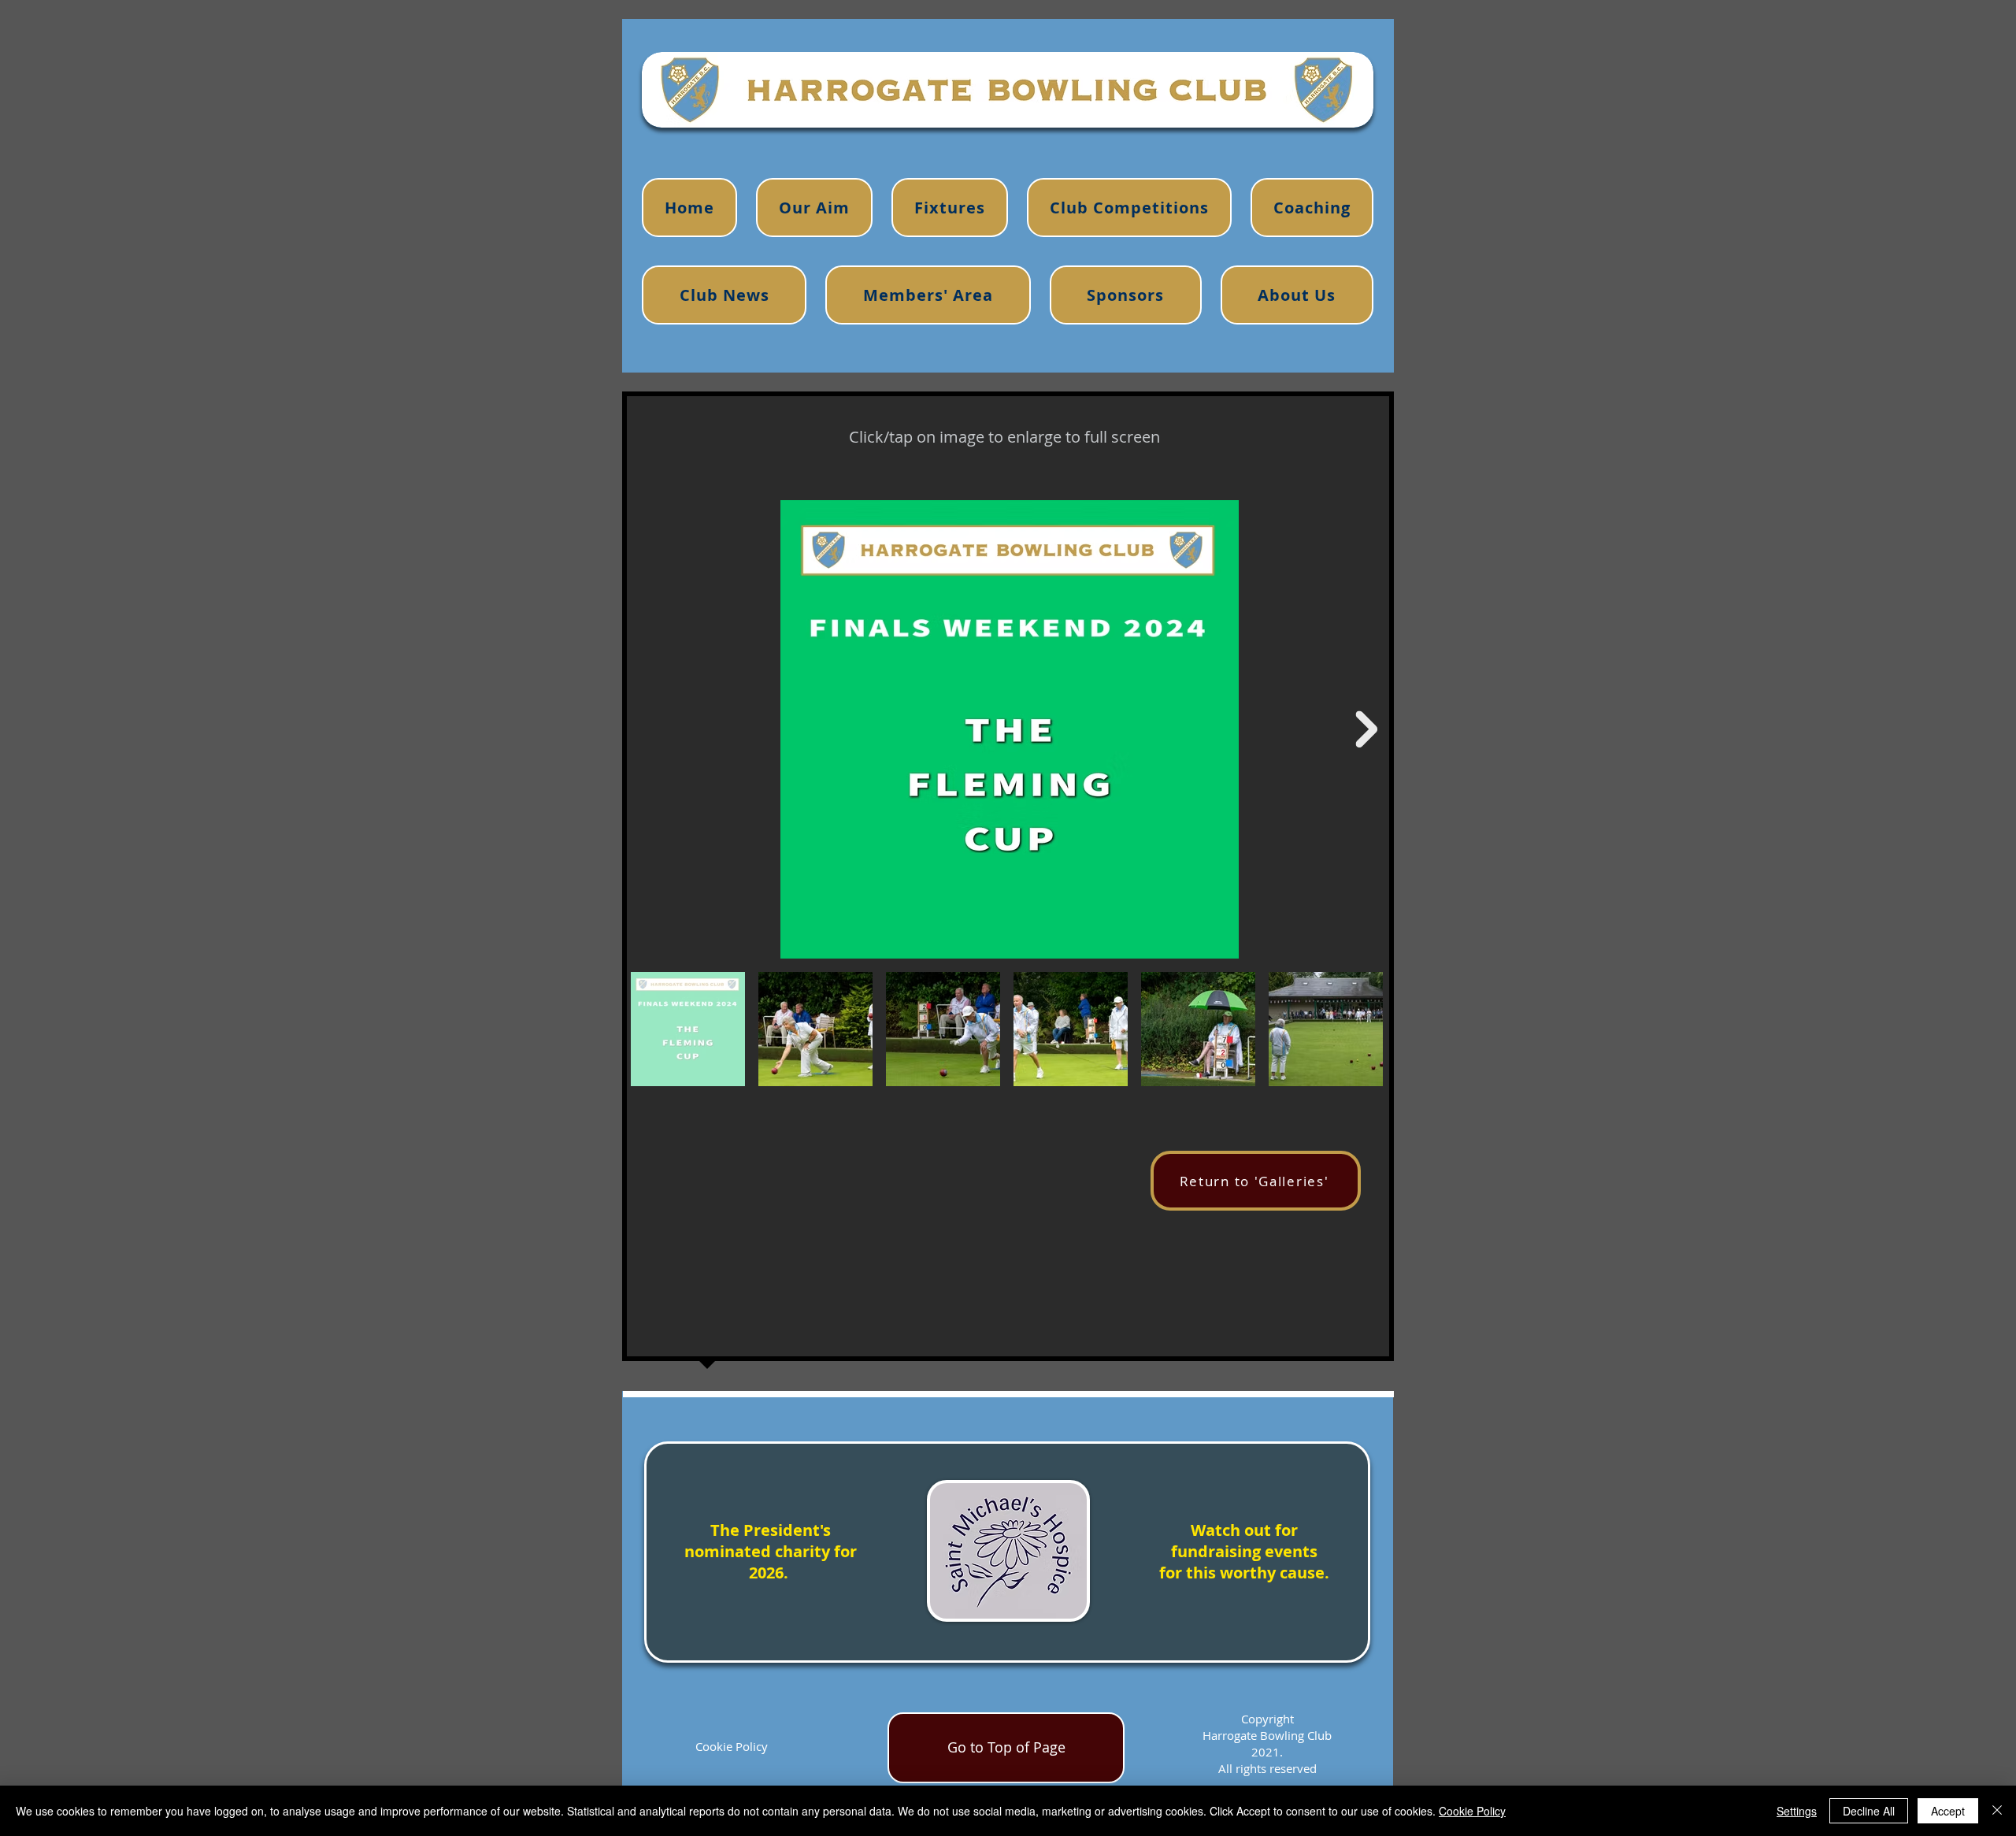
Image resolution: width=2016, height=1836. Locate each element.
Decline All (1869, 1811)
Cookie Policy (732, 1746)
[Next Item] (1366, 729)
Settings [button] (1797, 1811)
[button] (1312, 208)
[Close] (1997, 1811)
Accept (1948, 1811)
